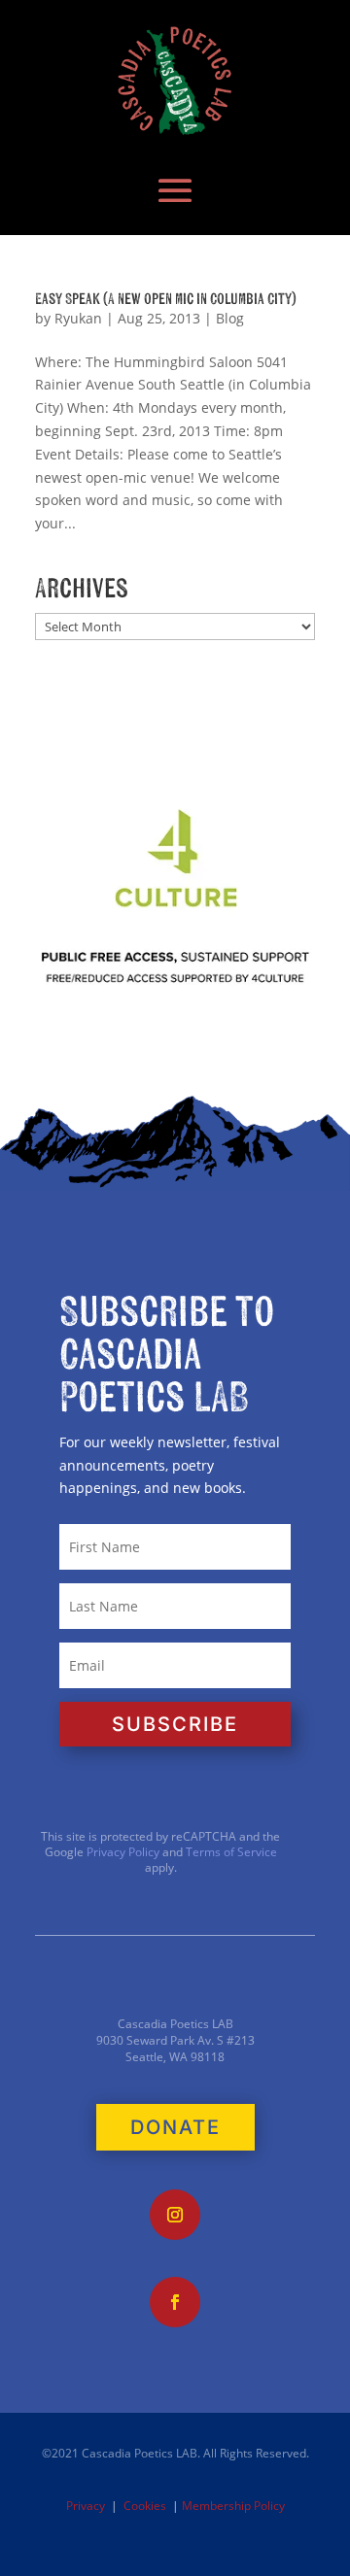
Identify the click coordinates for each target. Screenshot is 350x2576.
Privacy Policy (122, 1852)
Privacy (86, 2506)
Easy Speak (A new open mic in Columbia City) (166, 299)
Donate (175, 2127)
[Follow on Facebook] (175, 2302)
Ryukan (78, 318)
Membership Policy (233, 2506)
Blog (230, 318)
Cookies (145, 2506)
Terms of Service (231, 1852)
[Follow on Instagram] (175, 2215)
